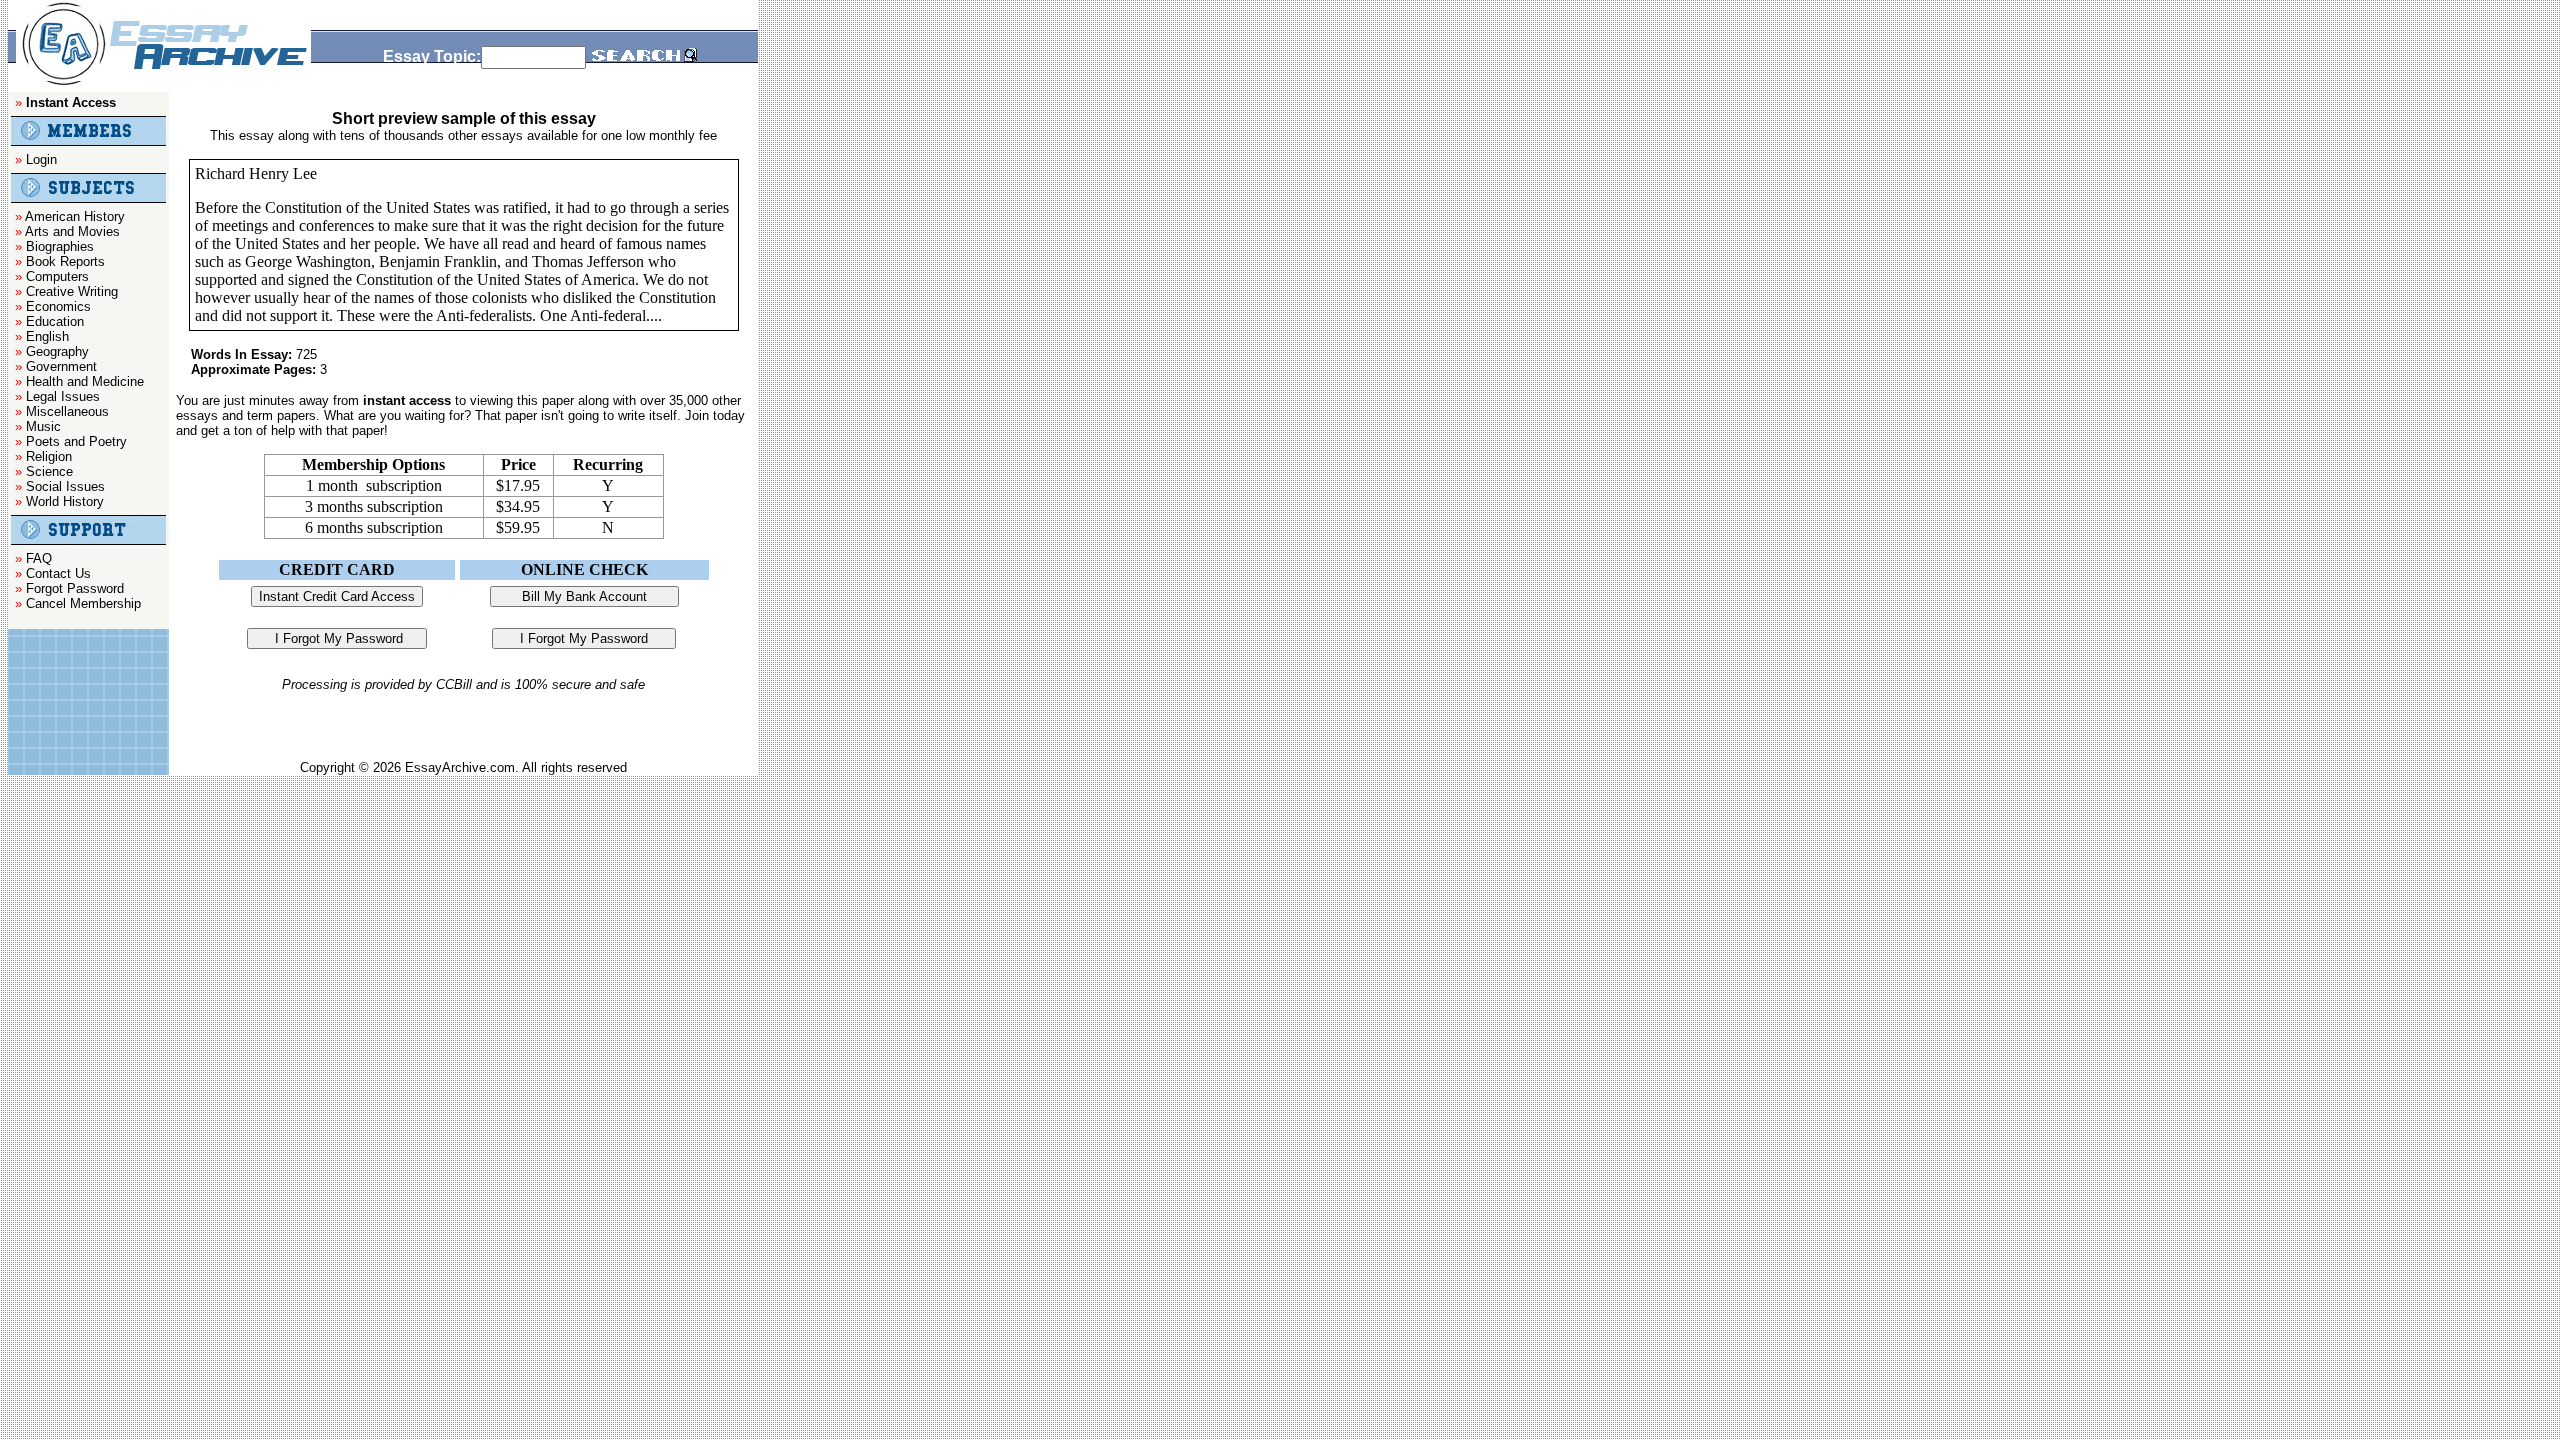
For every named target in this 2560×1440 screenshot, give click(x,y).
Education (55, 321)
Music (43, 426)
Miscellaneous (67, 411)
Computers (57, 276)
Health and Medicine (85, 381)
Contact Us (58, 573)
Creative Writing (72, 291)
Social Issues (65, 486)
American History (75, 216)
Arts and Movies (72, 231)
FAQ (39, 558)
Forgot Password (75, 588)
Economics (58, 306)
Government (61, 366)
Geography (57, 351)
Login (41, 159)
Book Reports (65, 261)
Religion (49, 456)
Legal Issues (63, 396)
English (47, 336)
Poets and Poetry (76, 441)
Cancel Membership (83, 603)
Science (49, 471)
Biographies (60, 246)
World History (65, 501)
